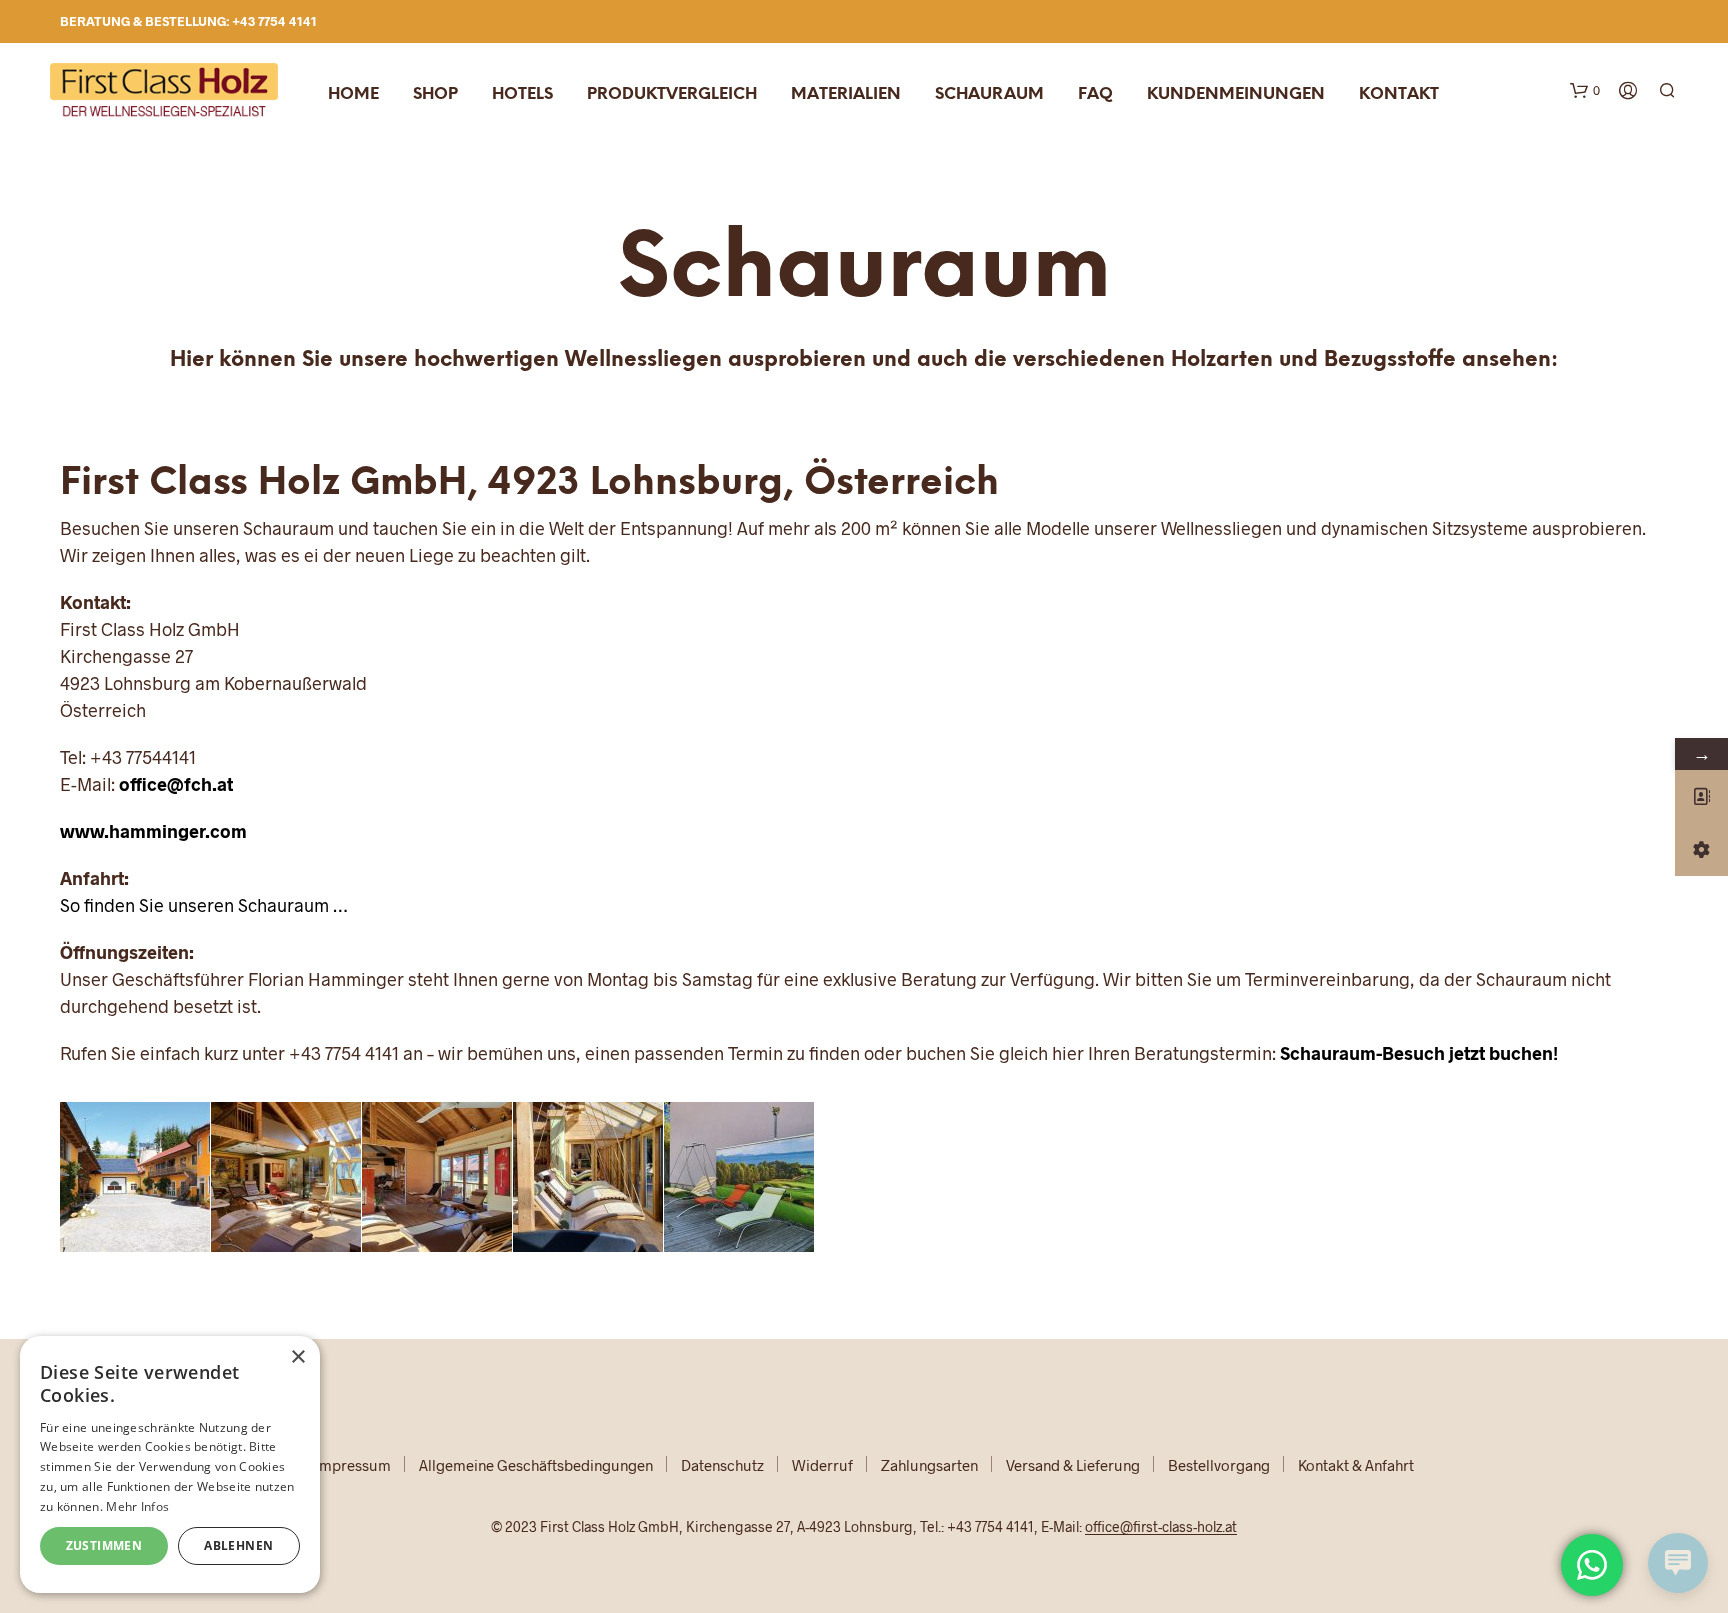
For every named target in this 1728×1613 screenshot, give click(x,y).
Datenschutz (722, 1465)
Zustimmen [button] (104, 1545)
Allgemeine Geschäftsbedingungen (536, 1465)
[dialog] (170, 1464)
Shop (435, 94)
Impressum (353, 1465)
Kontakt (1399, 94)
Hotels (522, 94)
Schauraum (989, 94)
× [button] (297, 1357)
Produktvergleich (672, 94)
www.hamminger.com (153, 831)
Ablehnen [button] (238, 1545)
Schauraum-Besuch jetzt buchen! (1419, 1053)
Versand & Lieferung (1073, 1465)
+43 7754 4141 (274, 21)
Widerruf (822, 1465)
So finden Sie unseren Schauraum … (203, 905)
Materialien (846, 94)
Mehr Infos (137, 1506)
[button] (1585, 91)
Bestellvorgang (1219, 1465)
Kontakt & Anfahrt (1356, 1465)
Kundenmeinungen (1236, 94)
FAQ (1095, 94)
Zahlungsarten (929, 1465)
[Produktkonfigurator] (1701, 849)
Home (353, 94)
